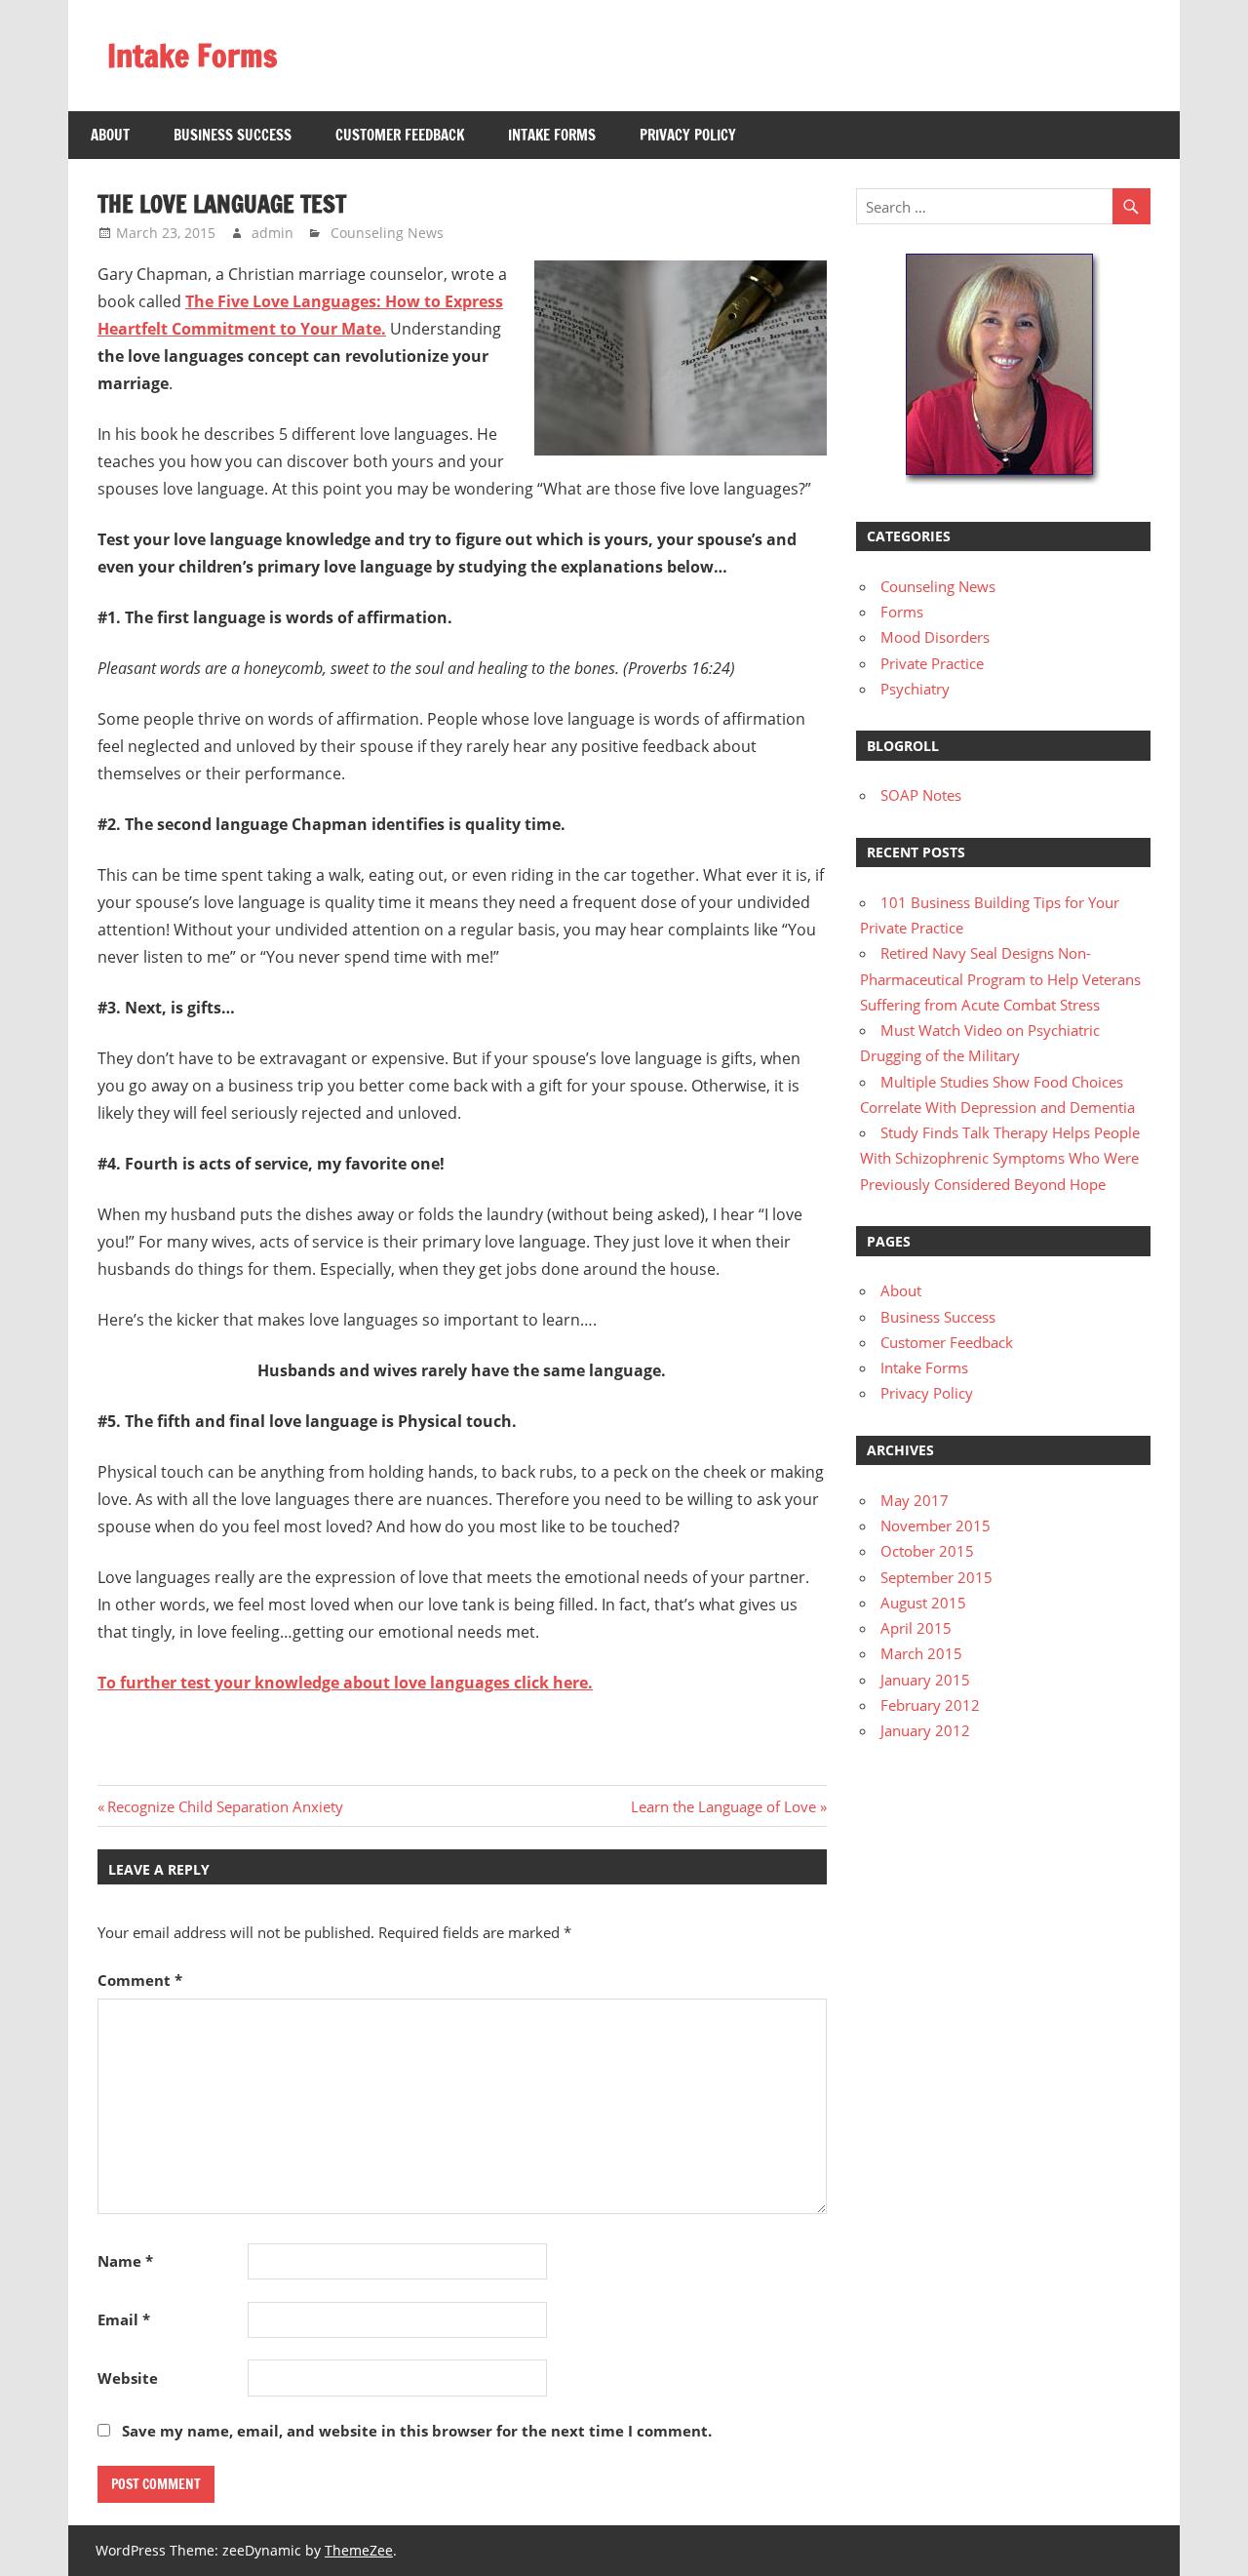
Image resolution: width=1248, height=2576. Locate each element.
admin (273, 233)
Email (124, 2319)
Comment (140, 1980)
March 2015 (921, 1653)
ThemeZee (359, 2550)
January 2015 (925, 1680)
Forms (902, 612)
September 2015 (936, 1577)
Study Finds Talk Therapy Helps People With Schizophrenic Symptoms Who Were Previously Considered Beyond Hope (1000, 1158)
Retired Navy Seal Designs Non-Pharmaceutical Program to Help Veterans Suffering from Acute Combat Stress (1000, 979)
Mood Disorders (935, 637)
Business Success (233, 135)
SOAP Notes (921, 795)
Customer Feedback (400, 135)
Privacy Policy (688, 135)
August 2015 (923, 1603)
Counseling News (387, 233)
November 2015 (936, 1526)
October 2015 (927, 1551)
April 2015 (916, 1628)
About (110, 135)
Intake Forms (192, 56)
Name (125, 2261)
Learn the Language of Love (723, 1806)
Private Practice (932, 663)
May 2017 (915, 1500)
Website (128, 2378)
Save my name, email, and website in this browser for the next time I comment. (417, 2431)
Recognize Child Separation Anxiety (225, 1806)
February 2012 (930, 1705)
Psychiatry (915, 689)
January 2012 (925, 1730)
